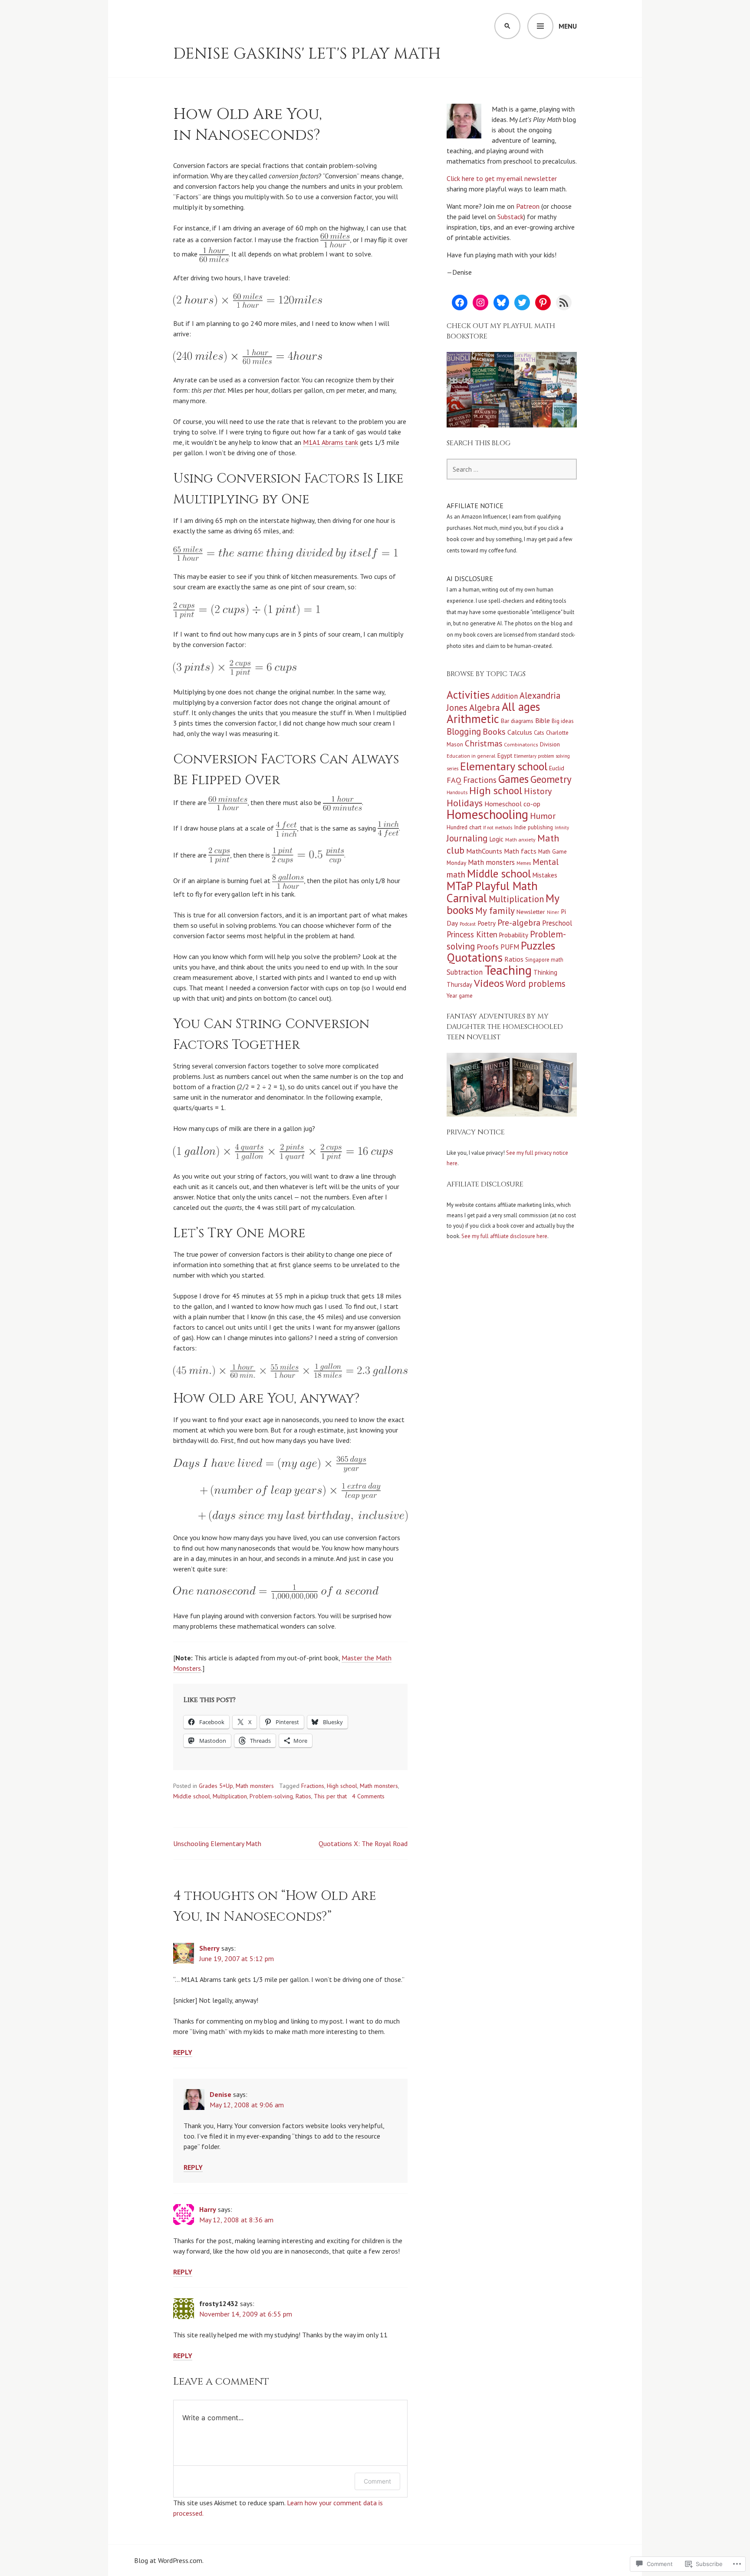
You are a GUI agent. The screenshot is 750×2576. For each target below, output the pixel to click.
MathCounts (484, 851)
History (538, 791)
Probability (514, 935)
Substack (510, 217)
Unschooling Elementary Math (217, 1843)
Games (513, 779)
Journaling (467, 838)
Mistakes (545, 875)
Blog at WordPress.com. (169, 2560)
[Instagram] (480, 302)
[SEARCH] (507, 26)
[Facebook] (460, 302)
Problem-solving (271, 1796)
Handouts (457, 792)
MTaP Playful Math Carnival (492, 892)
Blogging (464, 731)
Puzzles (538, 945)
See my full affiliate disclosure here (504, 1236)
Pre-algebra (519, 922)
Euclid (557, 768)
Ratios (303, 1796)
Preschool (557, 923)
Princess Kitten (472, 934)
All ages (521, 706)
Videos (489, 983)
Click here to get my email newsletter (502, 178)
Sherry (209, 1948)
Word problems (536, 984)
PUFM (510, 947)
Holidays (465, 803)
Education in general (471, 756)
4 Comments (368, 1796)
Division (550, 744)
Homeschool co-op (512, 804)
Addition (505, 696)
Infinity (562, 828)
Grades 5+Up (216, 1786)
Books (494, 732)
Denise (220, 2094)
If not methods (498, 828)
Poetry (487, 923)
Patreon (528, 206)
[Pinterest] (543, 302)
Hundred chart (464, 827)
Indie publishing (533, 827)
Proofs (488, 946)
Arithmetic (473, 719)
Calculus (520, 732)
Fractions (313, 1786)
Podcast (468, 924)
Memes (524, 863)
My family (495, 910)
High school (342, 1786)
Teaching (508, 970)
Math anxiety (520, 839)
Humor (543, 816)
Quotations (475, 957)
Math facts (520, 851)
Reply (183, 2052)
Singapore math (544, 959)
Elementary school (504, 766)
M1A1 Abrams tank (331, 442)
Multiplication (230, 1796)
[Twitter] (522, 302)
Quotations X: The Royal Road (363, 1843)
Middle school (192, 1796)
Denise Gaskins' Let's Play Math (307, 54)
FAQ (454, 780)
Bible (543, 720)
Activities (468, 695)
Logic (496, 839)
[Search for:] (512, 469)
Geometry (551, 779)
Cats (539, 733)
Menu (568, 26)
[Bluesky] (501, 302)
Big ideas (563, 721)
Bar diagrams (517, 721)
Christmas (484, 743)
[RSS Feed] (564, 302)
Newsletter (531, 912)
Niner (553, 912)
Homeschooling (487, 814)
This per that (330, 1796)
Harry (208, 2209)
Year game (460, 996)
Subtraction (465, 972)
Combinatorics (521, 744)
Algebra (485, 708)
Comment (377, 2481)
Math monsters (255, 1786)
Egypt (505, 756)
